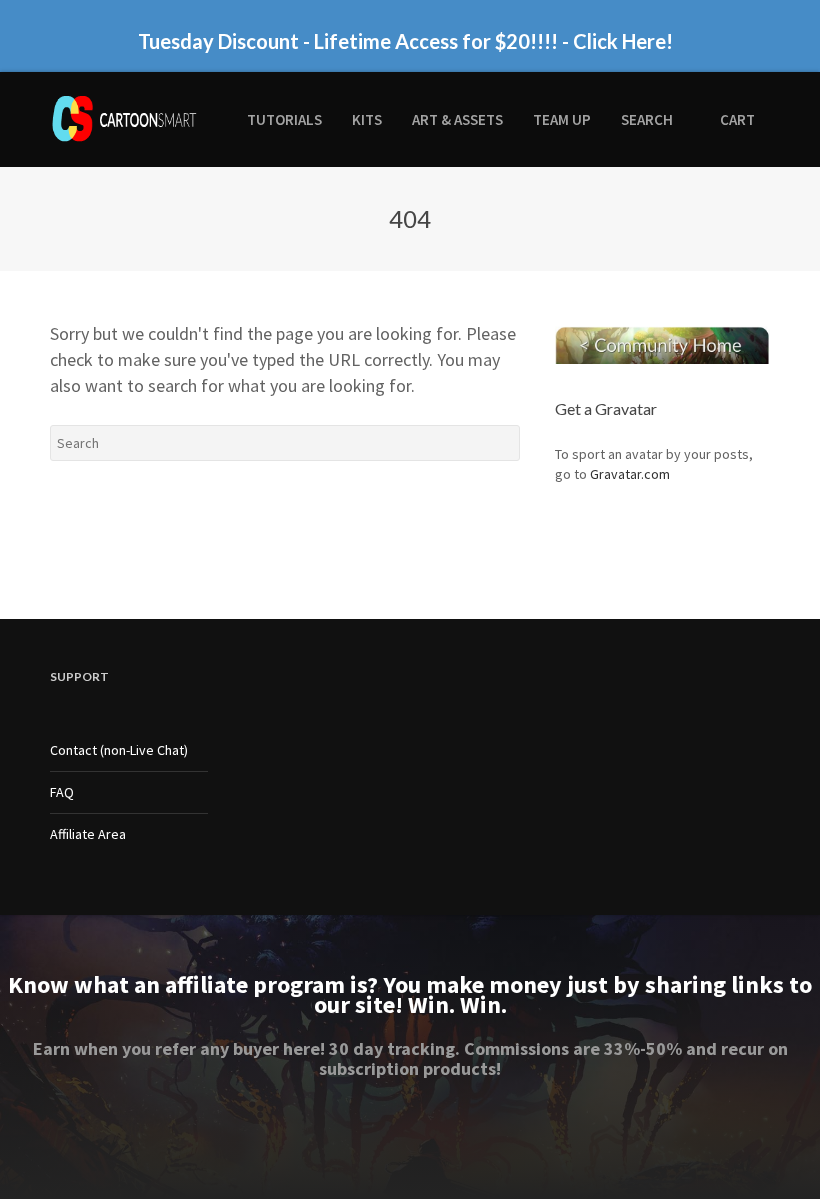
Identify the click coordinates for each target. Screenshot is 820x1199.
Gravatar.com (630, 474)
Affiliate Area (88, 834)
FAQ (62, 792)
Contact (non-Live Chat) (119, 750)
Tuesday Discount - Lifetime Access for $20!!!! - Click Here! (405, 41)
